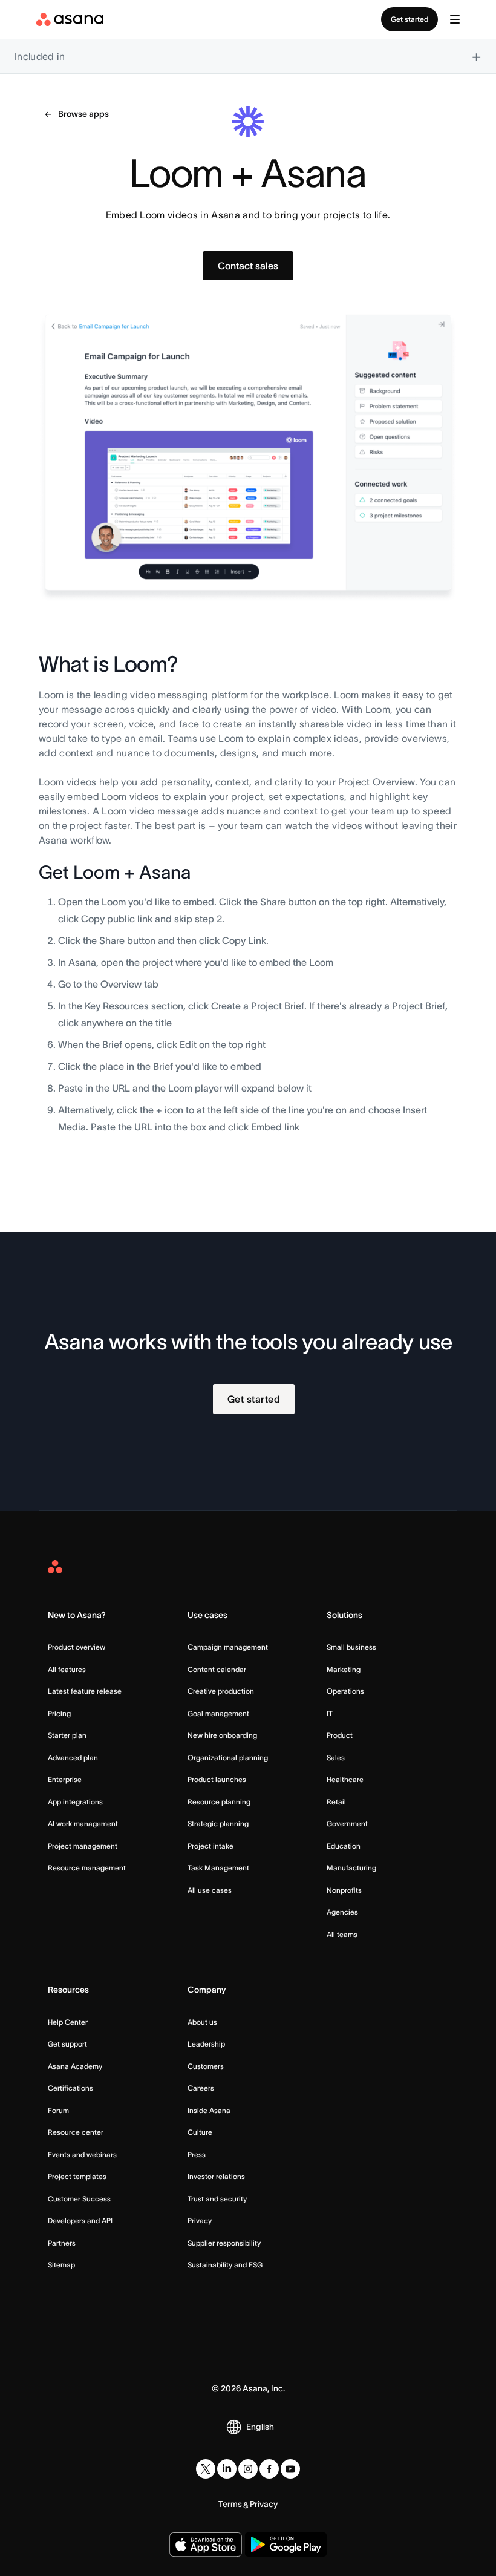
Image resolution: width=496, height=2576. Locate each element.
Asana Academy (75, 2066)
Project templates (77, 2176)
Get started (410, 19)
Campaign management (228, 1647)
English (260, 2427)
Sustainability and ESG (225, 2265)
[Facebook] (269, 2469)
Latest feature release (85, 1691)
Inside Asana (209, 2110)
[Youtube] (290, 2469)
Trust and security (217, 2199)
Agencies (342, 1912)
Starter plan (67, 1735)
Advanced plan (73, 1758)
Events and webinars (82, 2155)
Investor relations (216, 2176)
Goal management (218, 1713)
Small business (351, 1647)
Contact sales (248, 266)
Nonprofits (344, 1890)
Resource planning (219, 1802)
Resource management (87, 1868)
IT (330, 1713)
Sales (336, 1758)
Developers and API (80, 2220)
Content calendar (217, 1669)
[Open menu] (455, 19)
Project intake (210, 1846)
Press (197, 2155)
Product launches (217, 1779)
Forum (58, 2110)
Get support (67, 2044)
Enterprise (65, 1779)
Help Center (68, 2022)
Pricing (59, 1713)
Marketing (344, 1669)
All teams (342, 1934)
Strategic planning (218, 1824)
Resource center (76, 2132)
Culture (200, 2132)
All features (67, 1669)
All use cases (210, 1890)
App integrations (75, 1802)
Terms (230, 2504)
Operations (345, 1691)
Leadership (206, 2044)
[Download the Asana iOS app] (206, 2545)
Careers (201, 2088)
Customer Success (79, 2199)
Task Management (218, 1868)
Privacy (200, 2220)
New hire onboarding (222, 1735)
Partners (62, 2243)
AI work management (83, 1824)
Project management (83, 1846)
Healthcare (345, 1779)
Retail (336, 1802)
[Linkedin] (227, 2469)
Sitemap (61, 2265)
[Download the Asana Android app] (286, 2545)
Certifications (70, 2088)
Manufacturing (351, 1868)
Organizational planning (228, 1758)
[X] (206, 2469)
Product (340, 1735)
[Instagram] (248, 2469)
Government (347, 1824)
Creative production (221, 1691)
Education (344, 1846)
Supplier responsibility (224, 2243)
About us (202, 2022)
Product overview (77, 1647)
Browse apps (83, 114)
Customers (206, 2066)
